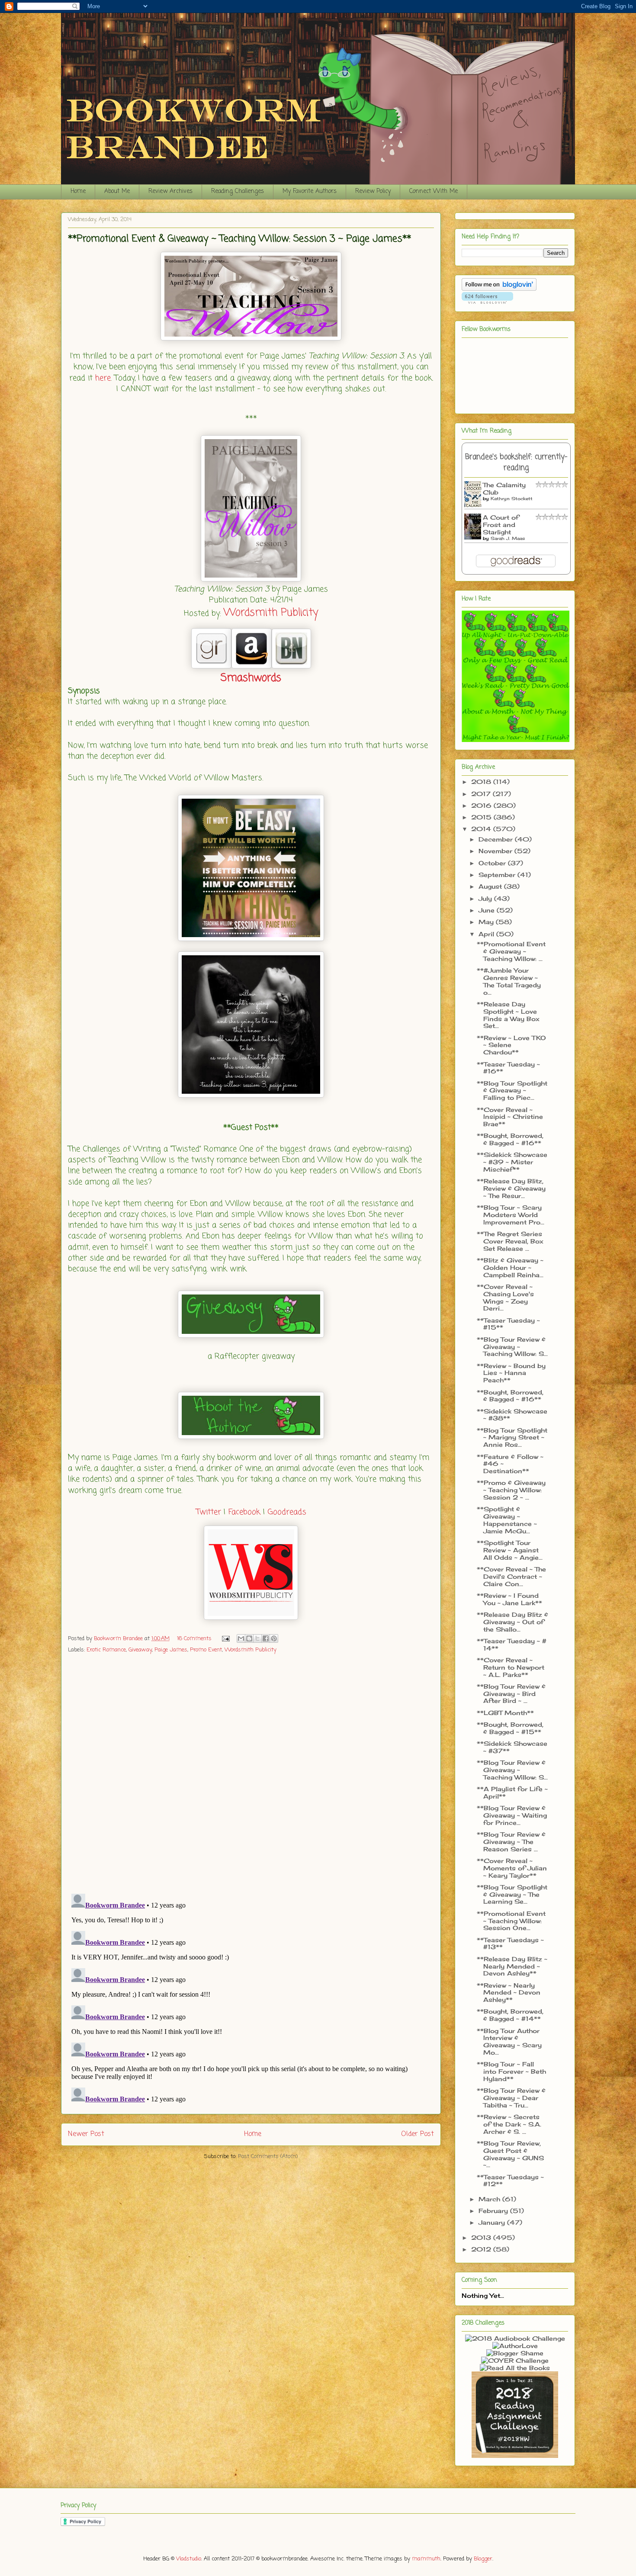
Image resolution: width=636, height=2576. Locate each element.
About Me (117, 191)
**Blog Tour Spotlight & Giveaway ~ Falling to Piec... (512, 1090)
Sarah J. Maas (508, 538)
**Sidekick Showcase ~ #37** (512, 1747)
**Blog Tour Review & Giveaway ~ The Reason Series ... (511, 1842)
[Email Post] (225, 1639)
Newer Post (86, 2134)
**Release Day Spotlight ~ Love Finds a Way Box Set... (508, 1015)
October (493, 863)
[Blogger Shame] (515, 2353)
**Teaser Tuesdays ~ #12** (510, 2181)
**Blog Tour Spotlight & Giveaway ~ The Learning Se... (512, 1894)
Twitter (209, 1512)
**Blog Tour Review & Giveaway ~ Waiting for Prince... (512, 1815)
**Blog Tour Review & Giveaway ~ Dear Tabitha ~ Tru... (511, 2098)
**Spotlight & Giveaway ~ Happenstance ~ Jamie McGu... (507, 1520)
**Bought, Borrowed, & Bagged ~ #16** (510, 1139)
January (493, 2222)
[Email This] (241, 1638)
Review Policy (373, 191)
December (497, 839)
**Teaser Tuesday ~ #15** (508, 1324)
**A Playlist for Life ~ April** (512, 1792)
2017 (482, 794)
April (487, 934)
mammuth (426, 2559)
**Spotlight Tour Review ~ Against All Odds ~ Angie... (510, 1550)
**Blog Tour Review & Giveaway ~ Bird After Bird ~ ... (511, 1694)
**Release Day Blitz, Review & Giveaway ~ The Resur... (511, 1188)
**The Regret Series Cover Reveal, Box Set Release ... (510, 1241)
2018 (482, 782)
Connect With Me (434, 191)
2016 (482, 805)
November (496, 851)
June (488, 910)
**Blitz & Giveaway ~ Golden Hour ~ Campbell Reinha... (510, 1267)
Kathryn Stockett (512, 498)
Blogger (483, 2559)
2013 (482, 2237)
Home (78, 191)
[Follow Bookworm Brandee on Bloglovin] (499, 288)
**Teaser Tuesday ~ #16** (508, 1068)
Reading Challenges (238, 191)
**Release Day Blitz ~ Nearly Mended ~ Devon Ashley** (512, 1966)
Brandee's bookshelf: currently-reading (516, 463)
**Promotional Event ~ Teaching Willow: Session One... (511, 1921)
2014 (482, 829)
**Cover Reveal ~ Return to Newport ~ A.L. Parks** (511, 1667)
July (486, 898)
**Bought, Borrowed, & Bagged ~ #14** (510, 2015)
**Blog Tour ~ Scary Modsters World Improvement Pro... (511, 1215)
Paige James (171, 1650)
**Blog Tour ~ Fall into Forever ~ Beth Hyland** (511, 2071)
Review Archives (170, 191)
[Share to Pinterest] (274, 1638)
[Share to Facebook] (266, 1638)
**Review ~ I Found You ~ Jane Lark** (509, 1599)
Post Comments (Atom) (268, 2157)
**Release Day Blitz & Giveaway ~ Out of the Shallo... (512, 1622)
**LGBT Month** (505, 1713)
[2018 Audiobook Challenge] (515, 2338)
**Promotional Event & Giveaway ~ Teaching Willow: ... (511, 951)
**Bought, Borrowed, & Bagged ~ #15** (510, 1728)
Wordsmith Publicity (271, 613)
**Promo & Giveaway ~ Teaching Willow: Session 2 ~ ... (511, 1490)
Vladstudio (189, 2559)
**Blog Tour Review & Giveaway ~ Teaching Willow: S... (512, 1347)
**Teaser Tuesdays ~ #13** (510, 1943)
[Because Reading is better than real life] (515, 2456)
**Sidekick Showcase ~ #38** (512, 1415)
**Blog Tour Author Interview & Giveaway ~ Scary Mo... (509, 2041)
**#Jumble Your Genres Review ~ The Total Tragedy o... (509, 981)
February (494, 2211)
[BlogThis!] (249, 1638)
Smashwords (251, 678)
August (491, 886)
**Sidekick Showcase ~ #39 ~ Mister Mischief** (512, 1162)
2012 (482, 2249)
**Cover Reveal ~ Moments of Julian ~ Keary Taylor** (512, 1868)
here (103, 378)
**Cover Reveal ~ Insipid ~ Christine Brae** (510, 1117)
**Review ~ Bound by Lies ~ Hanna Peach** (511, 1373)
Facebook (244, 1512)
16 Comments (194, 1639)
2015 (482, 817)
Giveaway (140, 1650)
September (498, 875)
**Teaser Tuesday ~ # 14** (512, 1645)
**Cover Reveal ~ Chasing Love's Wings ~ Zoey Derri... (505, 1297)
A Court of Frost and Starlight (501, 525)
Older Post (418, 2134)
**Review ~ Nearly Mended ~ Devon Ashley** (509, 1993)
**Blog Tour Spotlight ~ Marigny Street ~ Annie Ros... (512, 1437)
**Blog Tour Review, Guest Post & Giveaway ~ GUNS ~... (510, 2154)
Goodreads (287, 1512)
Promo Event (206, 1650)
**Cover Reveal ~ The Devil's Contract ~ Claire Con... (511, 1576)
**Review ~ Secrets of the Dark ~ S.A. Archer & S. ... (509, 2124)
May (487, 922)
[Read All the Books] (515, 2368)
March (490, 2199)
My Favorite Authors (310, 191)
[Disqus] (251, 1774)
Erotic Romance (106, 1650)
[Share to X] (257, 1638)
